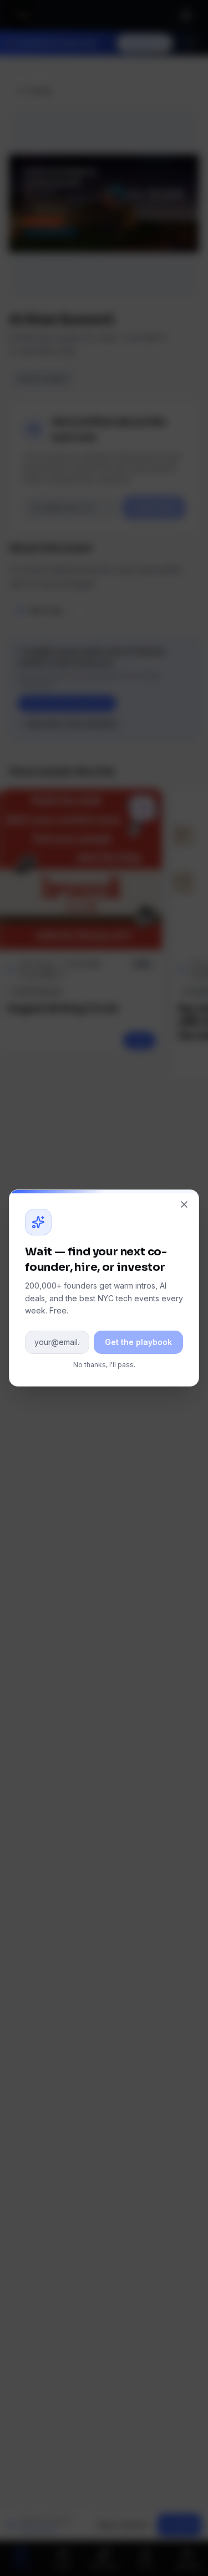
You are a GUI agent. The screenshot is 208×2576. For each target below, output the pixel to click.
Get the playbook (138, 1342)
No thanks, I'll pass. (104, 1365)
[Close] (184, 1204)
